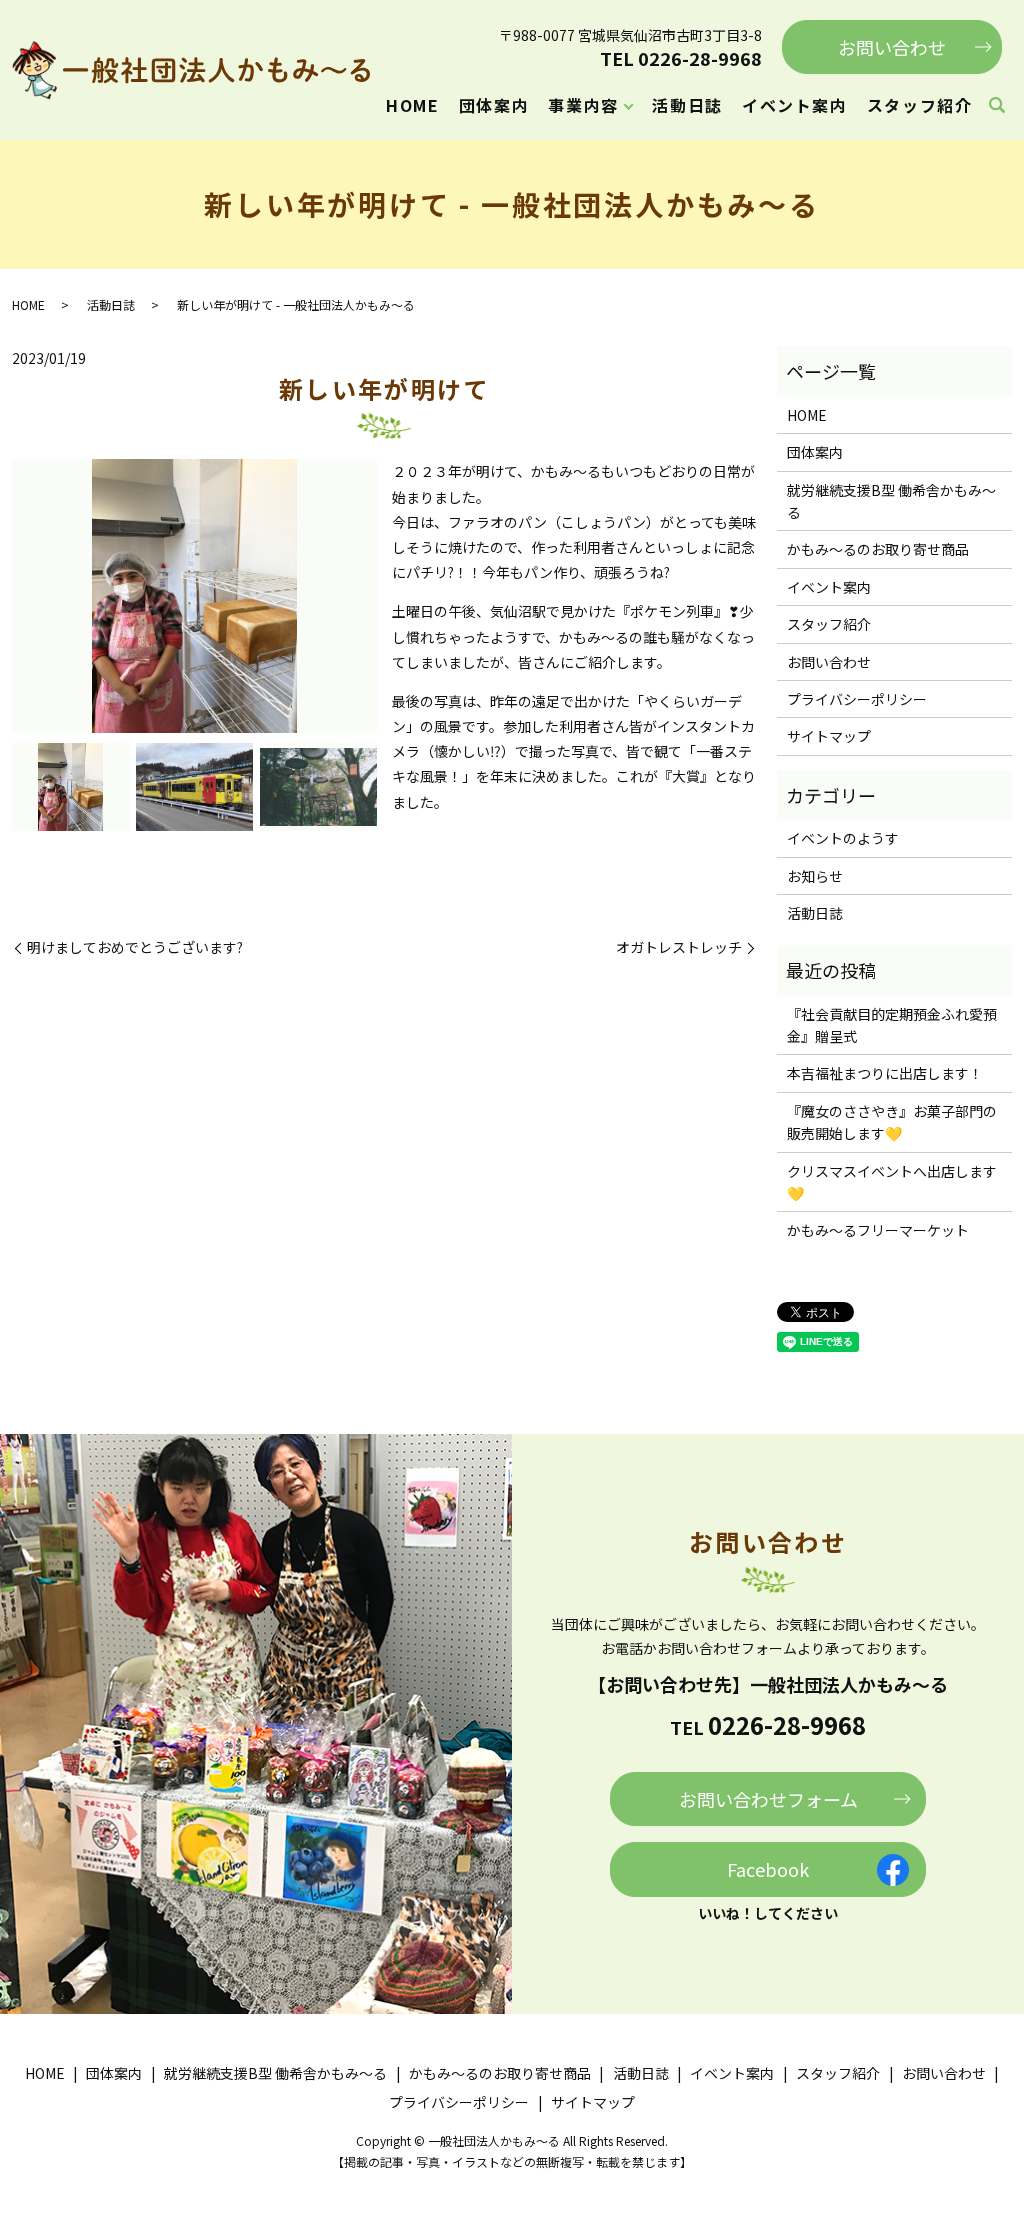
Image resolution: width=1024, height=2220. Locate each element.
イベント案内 (795, 105)
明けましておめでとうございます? (135, 947)
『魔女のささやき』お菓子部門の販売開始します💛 (892, 1122)
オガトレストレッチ (679, 947)
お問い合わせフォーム (768, 1799)
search (997, 106)
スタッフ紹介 (920, 105)
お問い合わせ (892, 47)
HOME (412, 105)
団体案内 (494, 105)
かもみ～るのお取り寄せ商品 (878, 549)
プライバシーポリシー (857, 699)
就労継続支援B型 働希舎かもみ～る (891, 501)
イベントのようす (843, 838)
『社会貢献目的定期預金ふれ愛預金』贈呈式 (892, 1025)
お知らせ (815, 876)
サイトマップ (829, 736)
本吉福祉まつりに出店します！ (885, 1073)
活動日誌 (687, 105)
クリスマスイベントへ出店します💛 (892, 1182)
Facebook (768, 1869)
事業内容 (583, 105)
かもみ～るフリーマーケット (878, 1230)
